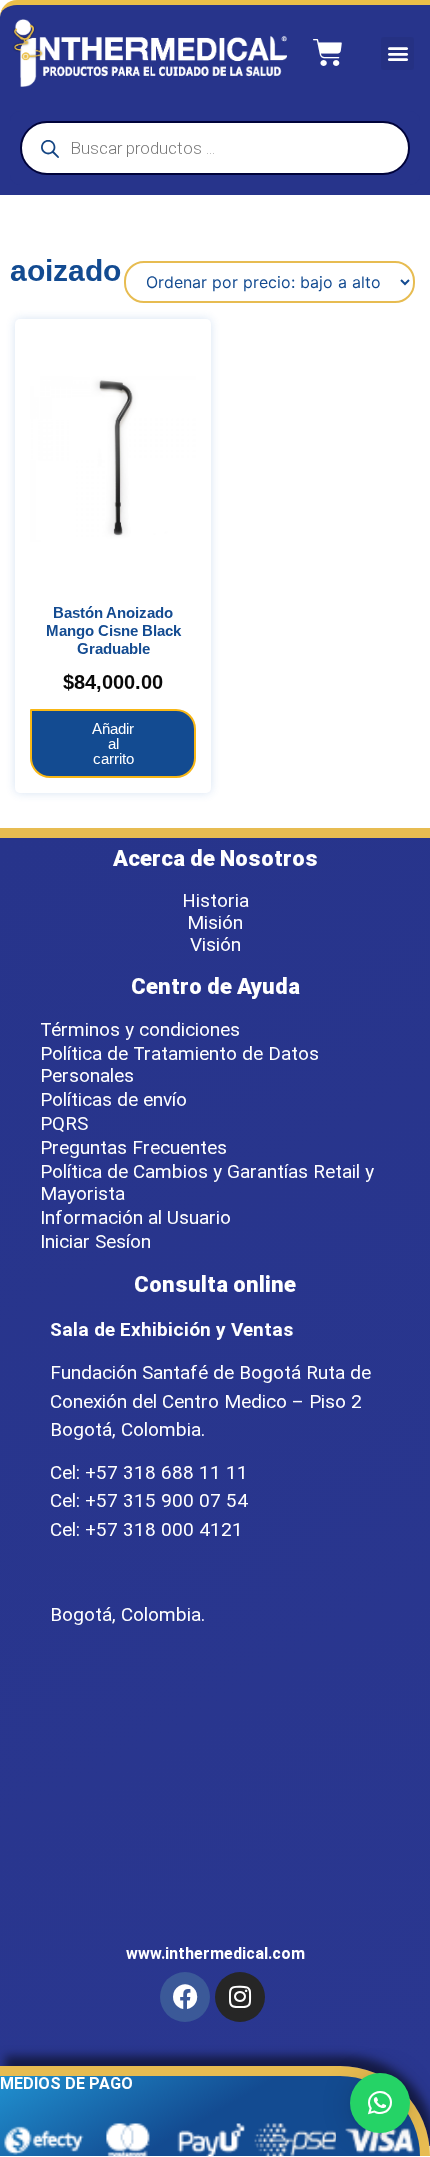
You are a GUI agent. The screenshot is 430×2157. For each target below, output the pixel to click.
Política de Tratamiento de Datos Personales (179, 1064)
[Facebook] (185, 1997)
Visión (215, 945)
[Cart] (328, 53)
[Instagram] (240, 1997)
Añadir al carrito (113, 743)
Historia (215, 901)
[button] (397, 53)
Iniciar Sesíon (95, 1241)
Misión (215, 923)
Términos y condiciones (140, 1029)
